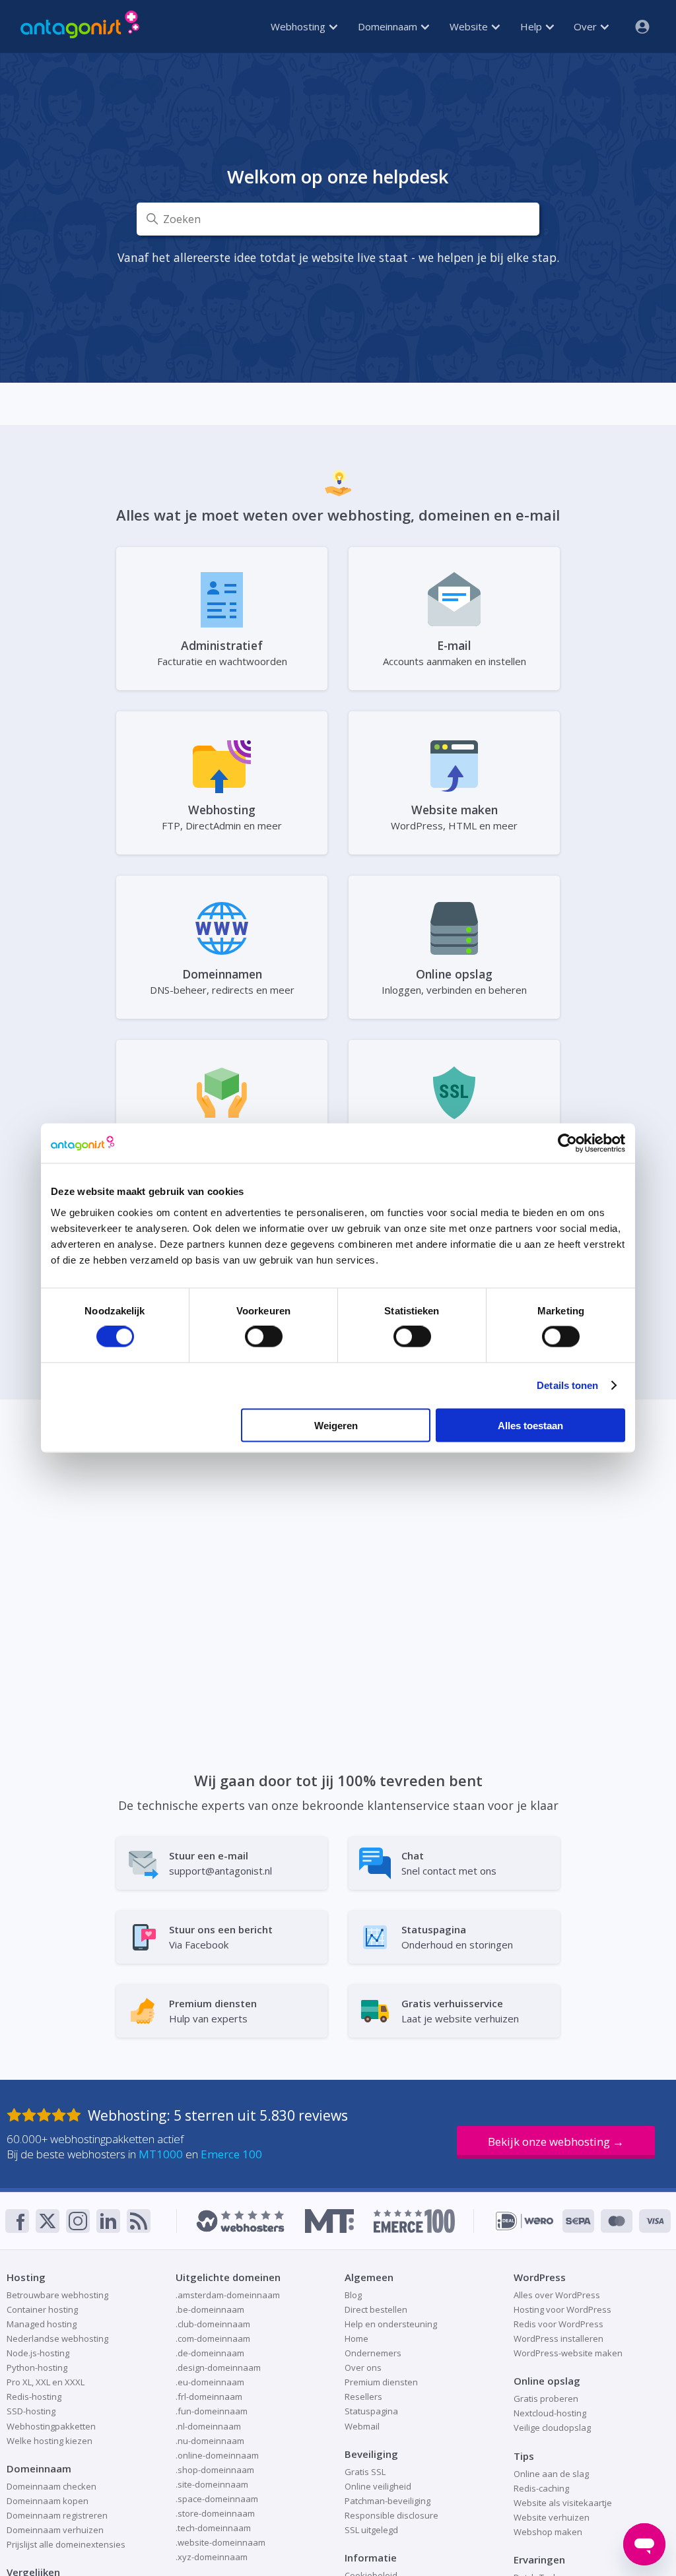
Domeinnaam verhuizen (55, 2530)
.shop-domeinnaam (215, 2470)
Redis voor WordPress (558, 2324)
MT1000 (161, 2154)
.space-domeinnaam (217, 2499)
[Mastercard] (617, 2221)
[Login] (637, 26)
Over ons (363, 2367)
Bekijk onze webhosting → (556, 2141)
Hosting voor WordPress (562, 2309)
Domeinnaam (389, 26)
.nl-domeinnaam (208, 2426)
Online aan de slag (551, 2474)
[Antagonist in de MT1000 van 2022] (329, 2221)
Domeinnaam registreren (57, 2515)
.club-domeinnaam (213, 2324)
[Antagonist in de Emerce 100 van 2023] (414, 2221)
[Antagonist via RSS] (139, 2221)
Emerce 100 (231, 2154)
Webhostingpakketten (51, 2426)
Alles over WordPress (557, 2295)
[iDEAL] (524, 2221)
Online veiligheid (378, 2486)
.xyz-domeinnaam (212, 2557)
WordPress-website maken (568, 2353)
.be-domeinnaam (210, 2309)
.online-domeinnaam (217, 2455)
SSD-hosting (31, 2411)
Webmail (362, 2426)
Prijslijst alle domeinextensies (66, 2544)
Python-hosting (37, 2367)
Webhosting (299, 26)
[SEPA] (578, 2221)
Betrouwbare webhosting (57, 2295)
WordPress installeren (558, 2338)
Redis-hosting (34, 2397)
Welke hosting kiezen (50, 2441)
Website (470, 26)
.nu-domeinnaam (210, 2441)
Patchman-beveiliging (388, 2501)
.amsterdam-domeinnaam (228, 2295)
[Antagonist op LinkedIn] (108, 2221)
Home (356, 2338)
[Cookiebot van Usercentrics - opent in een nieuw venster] (567, 1143)
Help (532, 26)
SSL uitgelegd (371, 2530)
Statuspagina (371, 2411)
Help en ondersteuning (391, 2324)
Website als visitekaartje (563, 2503)
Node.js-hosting (38, 2353)
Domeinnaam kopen (48, 2501)
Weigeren (336, 1425)
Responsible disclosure (391, 2515)
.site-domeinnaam (212, 2484)
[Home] (80, 26)
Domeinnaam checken (51, 2486)
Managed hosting (42, 2324)
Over (587, 26)
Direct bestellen (376, 2309)
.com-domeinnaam (213, 2338)
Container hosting (42, 2309)
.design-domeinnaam (218, 2367)
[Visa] (655, 2221)
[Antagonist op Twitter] (48, 2221)
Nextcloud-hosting (550, 2413)
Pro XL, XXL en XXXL (46, 2382)
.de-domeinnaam (210, 2353)
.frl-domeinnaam (209, 2397)
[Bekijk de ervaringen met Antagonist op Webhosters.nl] (240, 2221)
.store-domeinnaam (215, 2513)
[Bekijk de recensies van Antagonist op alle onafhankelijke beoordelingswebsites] (47, 2115)
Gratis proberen (546, 2399)
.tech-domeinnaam (213, 2528)
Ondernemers (373, 2353)
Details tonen (567, 1385)
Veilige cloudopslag (552, 2428)
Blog (353, 2295)
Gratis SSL (365, 2472)
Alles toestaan (530, 1425)
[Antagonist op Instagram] (78, 2221)
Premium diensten (381, 2382)
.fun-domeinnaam (212, 2411)
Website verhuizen (552, 2517)
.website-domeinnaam (220, 2542)
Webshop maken (548, 2532)
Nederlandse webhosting (57, 2338)
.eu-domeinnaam (210, 2382)
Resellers (363, 2397)
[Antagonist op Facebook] (17, 2221)
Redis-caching (541, 2488)
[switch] (264, 1337)
